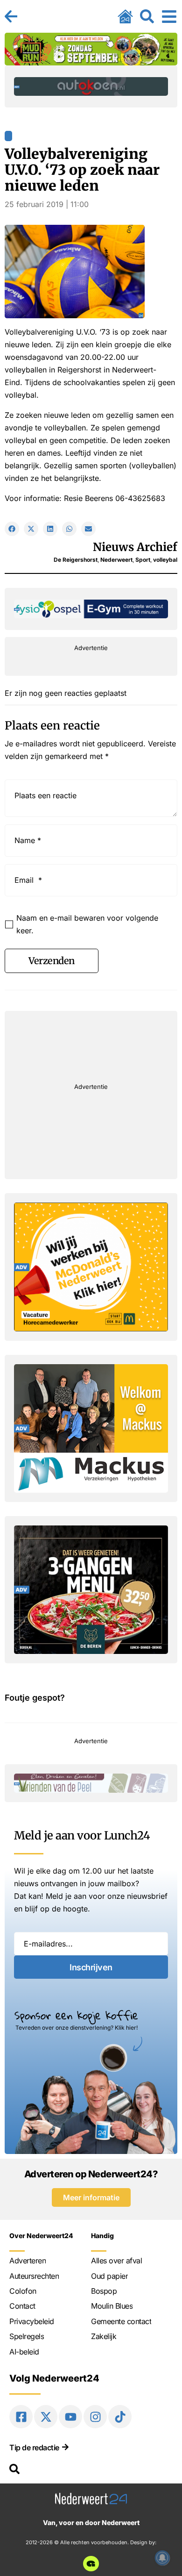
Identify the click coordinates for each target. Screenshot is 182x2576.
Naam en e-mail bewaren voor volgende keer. (87, 924)
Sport (143, 560)
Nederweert (116, 560)
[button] (12, 529)
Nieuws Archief (135, 547)
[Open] (169, 16)
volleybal (165, 560)
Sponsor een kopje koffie (76, 2015)
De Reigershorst (76, 560)
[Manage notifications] (162, 2558)
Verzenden (52, 961)
